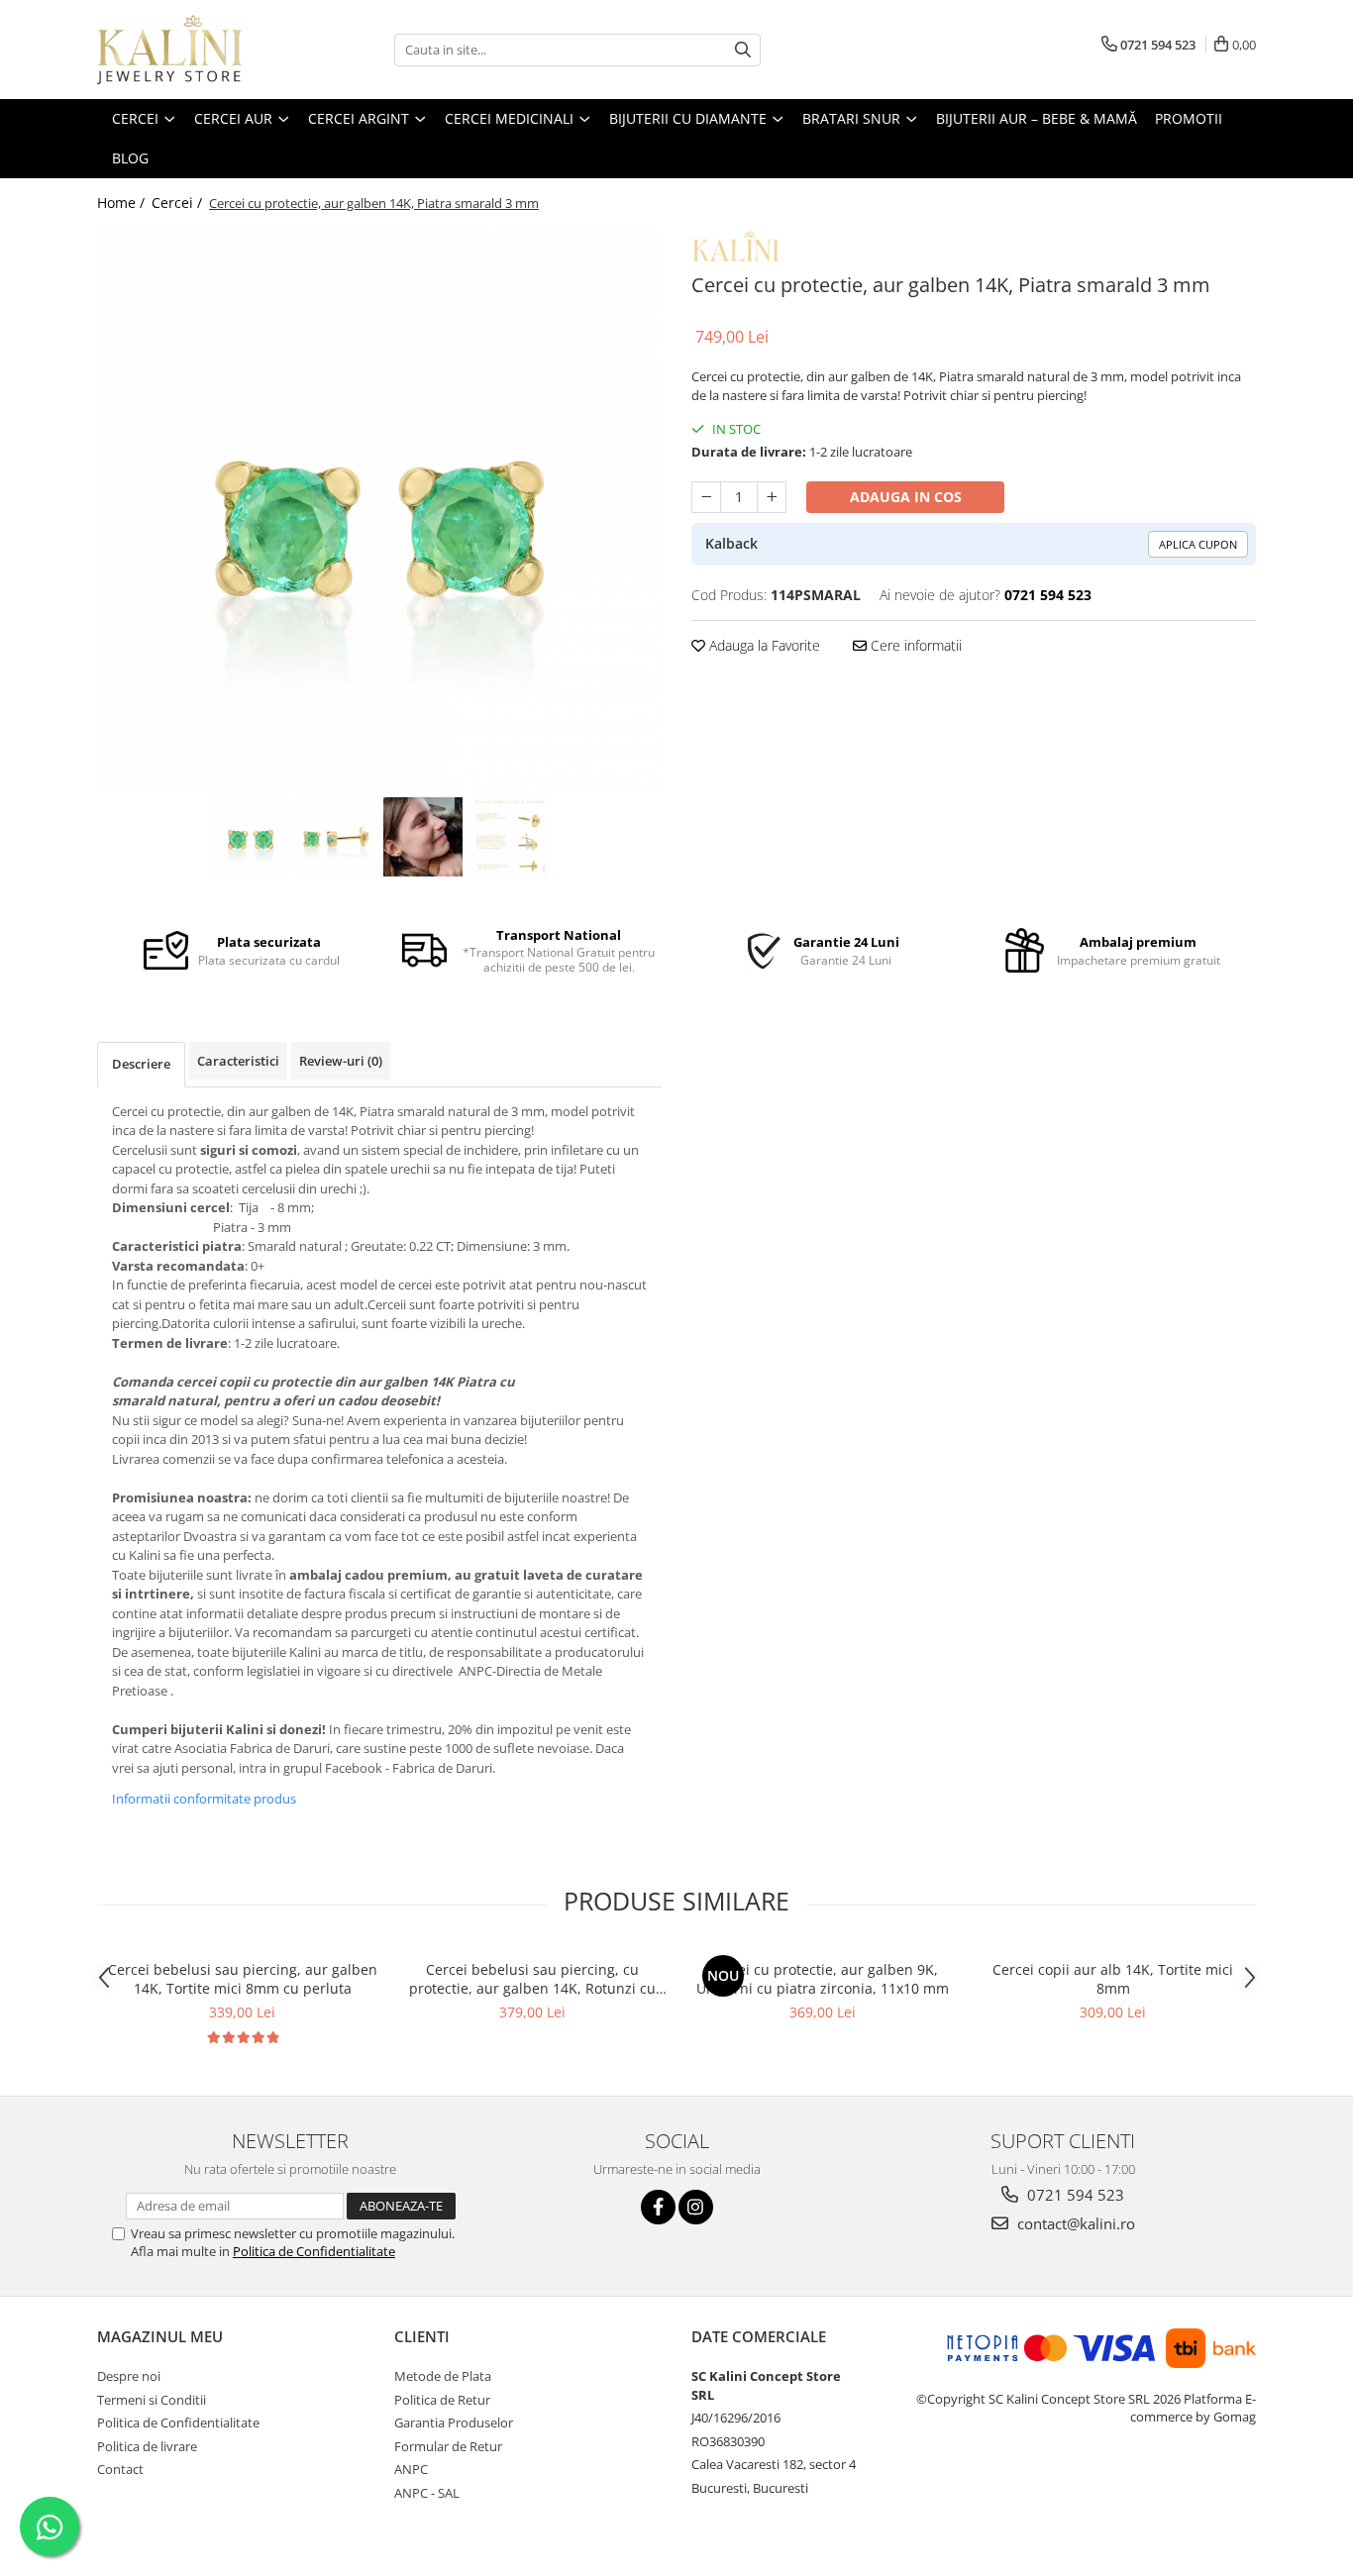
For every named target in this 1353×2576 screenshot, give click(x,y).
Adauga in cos (906, 497)
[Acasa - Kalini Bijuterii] (196, 50)
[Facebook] (658, 2207)
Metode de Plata (443, 2376)
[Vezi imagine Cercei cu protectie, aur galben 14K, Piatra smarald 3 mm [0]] (250, 837)
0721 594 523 (1074, 2195)
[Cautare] (743, 50)
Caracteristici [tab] (238, 1061)
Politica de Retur (442, 2400)
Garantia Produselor (454, 2422)
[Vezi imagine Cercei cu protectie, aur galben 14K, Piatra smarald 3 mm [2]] (422, 837)
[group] (379, 510)
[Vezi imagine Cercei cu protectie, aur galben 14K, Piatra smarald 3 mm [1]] (336, 837)
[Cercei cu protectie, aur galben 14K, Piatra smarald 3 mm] (379, 510)
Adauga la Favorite (763, 645)
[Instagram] (696, 2207)
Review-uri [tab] (341, 1061)
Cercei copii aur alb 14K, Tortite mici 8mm (1113, 1979)
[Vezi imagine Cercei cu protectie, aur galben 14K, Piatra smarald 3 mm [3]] (509, 837)
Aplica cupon (1198, 544)
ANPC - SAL (427, 2493)
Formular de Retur (448, 2446)
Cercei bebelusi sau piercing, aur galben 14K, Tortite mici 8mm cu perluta (243, 1979)
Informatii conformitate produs (204, 1799)
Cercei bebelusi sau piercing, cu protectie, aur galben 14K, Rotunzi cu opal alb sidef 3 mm (532, 1979)
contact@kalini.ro (1074, 2223)
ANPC (411, 2469)
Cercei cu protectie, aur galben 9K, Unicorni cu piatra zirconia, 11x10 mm (823, 1979)
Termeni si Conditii (152, 2400)
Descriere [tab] (141, 1064)
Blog (130, 158)
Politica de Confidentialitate (314, 2251)
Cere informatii (914, 645)
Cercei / (179, 203)
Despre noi (129, 2376)
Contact (120, 2469)
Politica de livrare (147, 2446)
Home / (123, 203)
